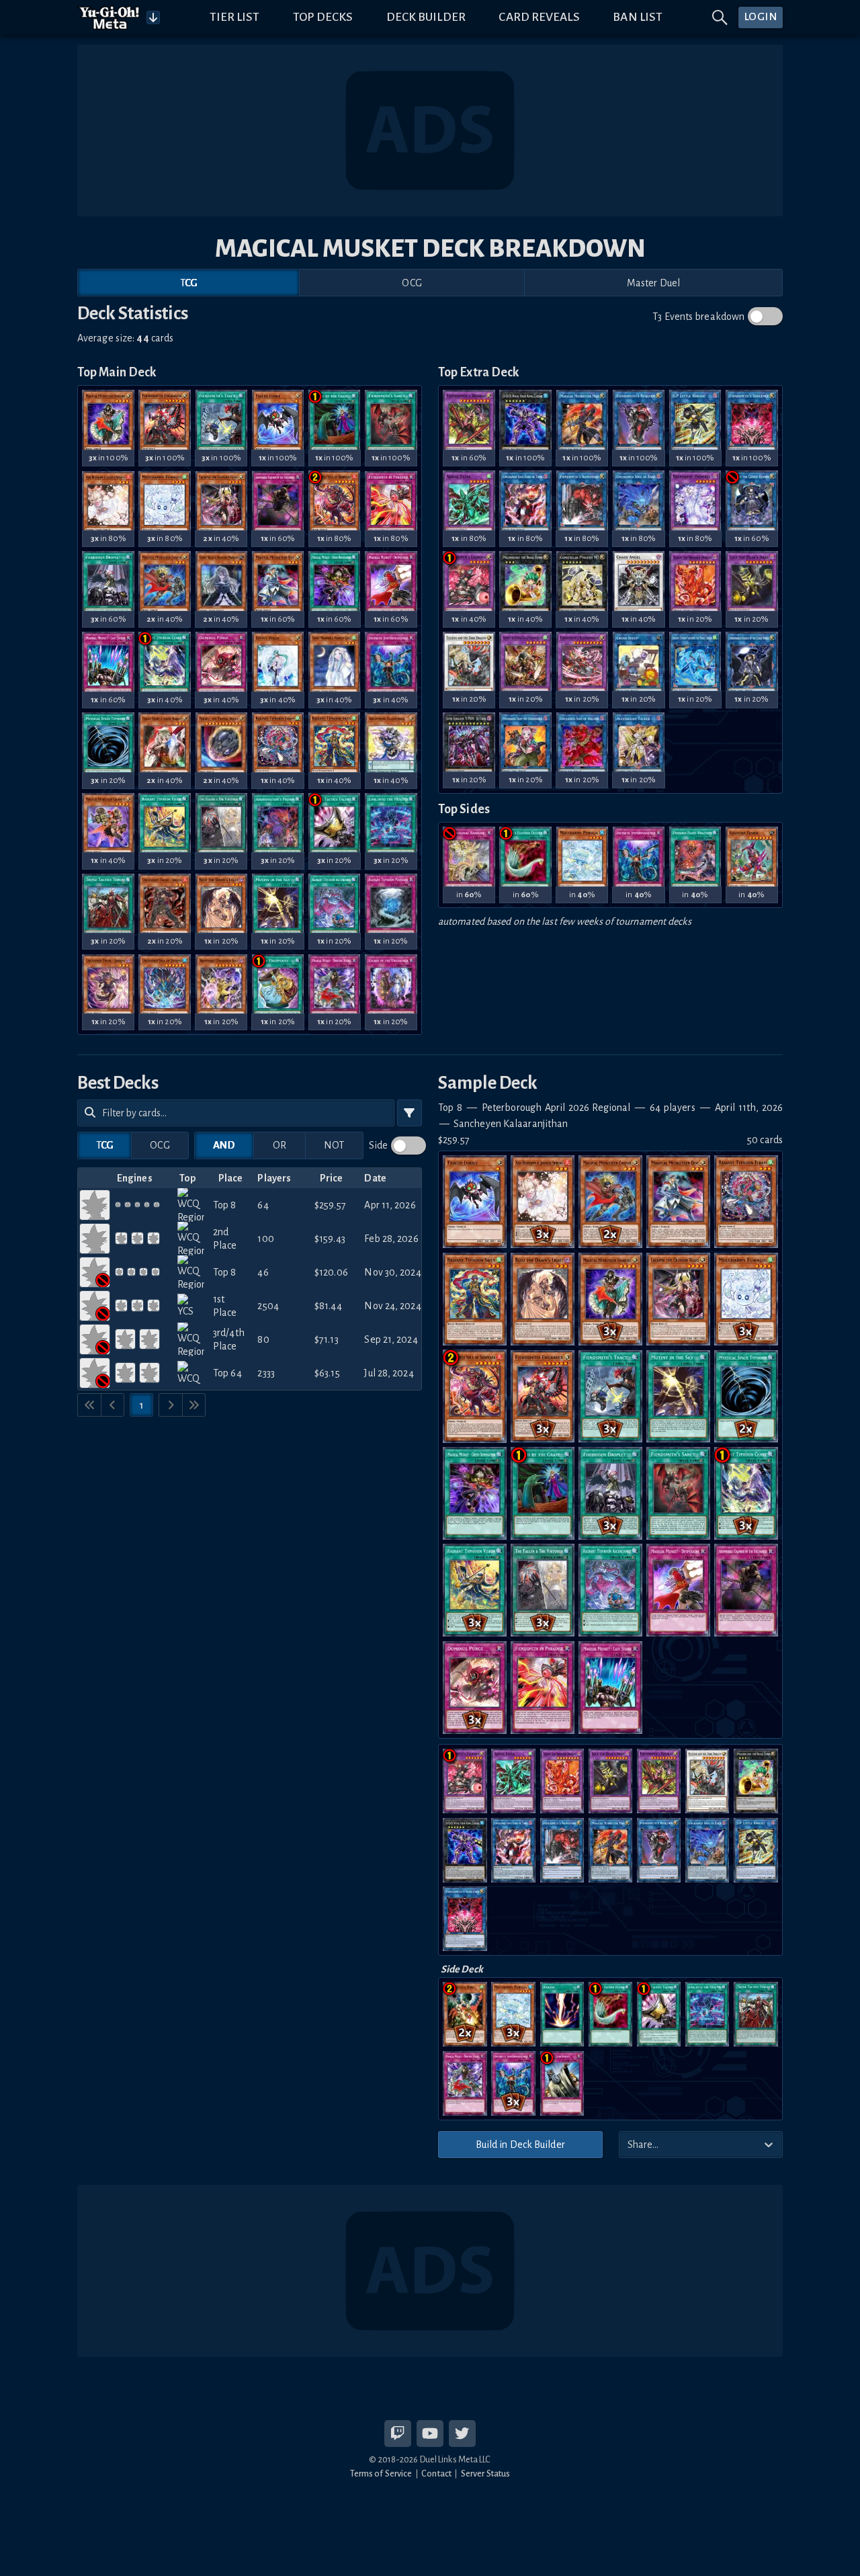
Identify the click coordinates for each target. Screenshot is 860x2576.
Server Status (485, 2474)
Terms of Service (381, 2474)
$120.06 (331, 1272)
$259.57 (330, 1205)
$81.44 (328, 1306)
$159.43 (330, 1239)
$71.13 (327, 1339)
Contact (436, 2474)
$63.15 (327, 1373)
